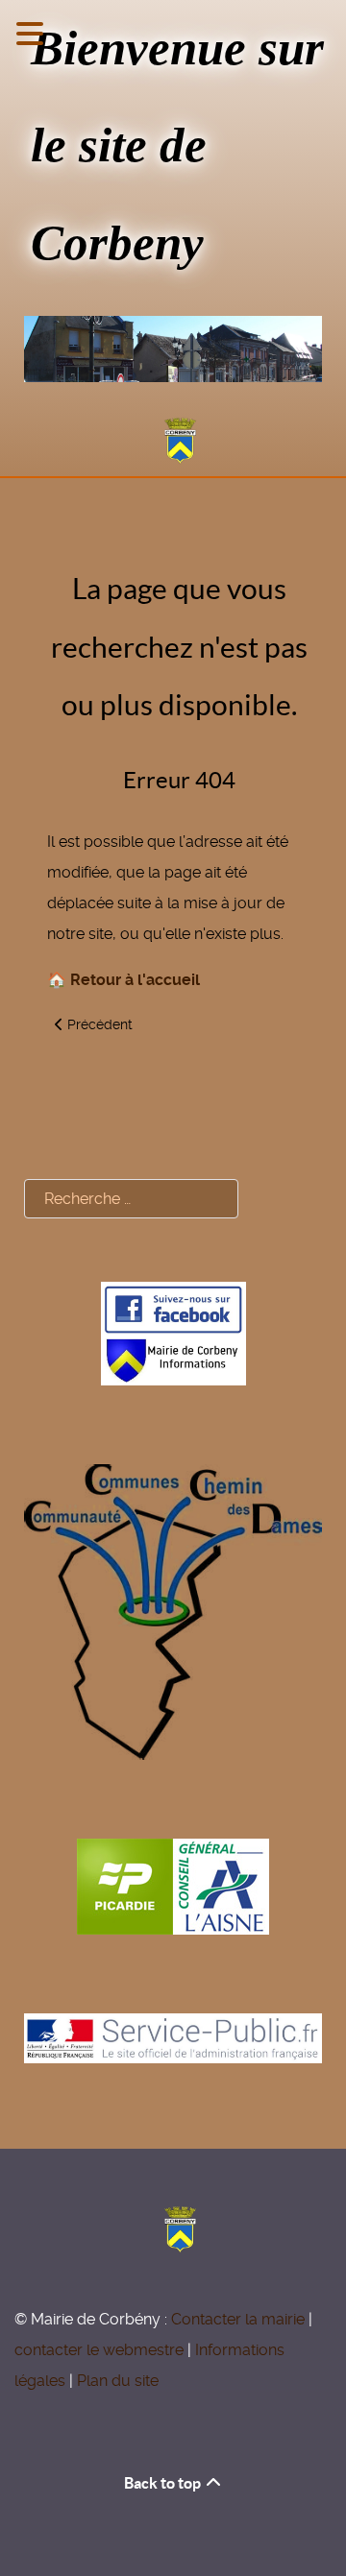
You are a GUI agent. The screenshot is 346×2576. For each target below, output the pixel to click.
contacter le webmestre (99, 2350)
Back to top (164, 2483)
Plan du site (118, 2381)
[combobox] (131, 1199)
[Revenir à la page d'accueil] (173, 441)
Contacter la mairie (238, 2319)
